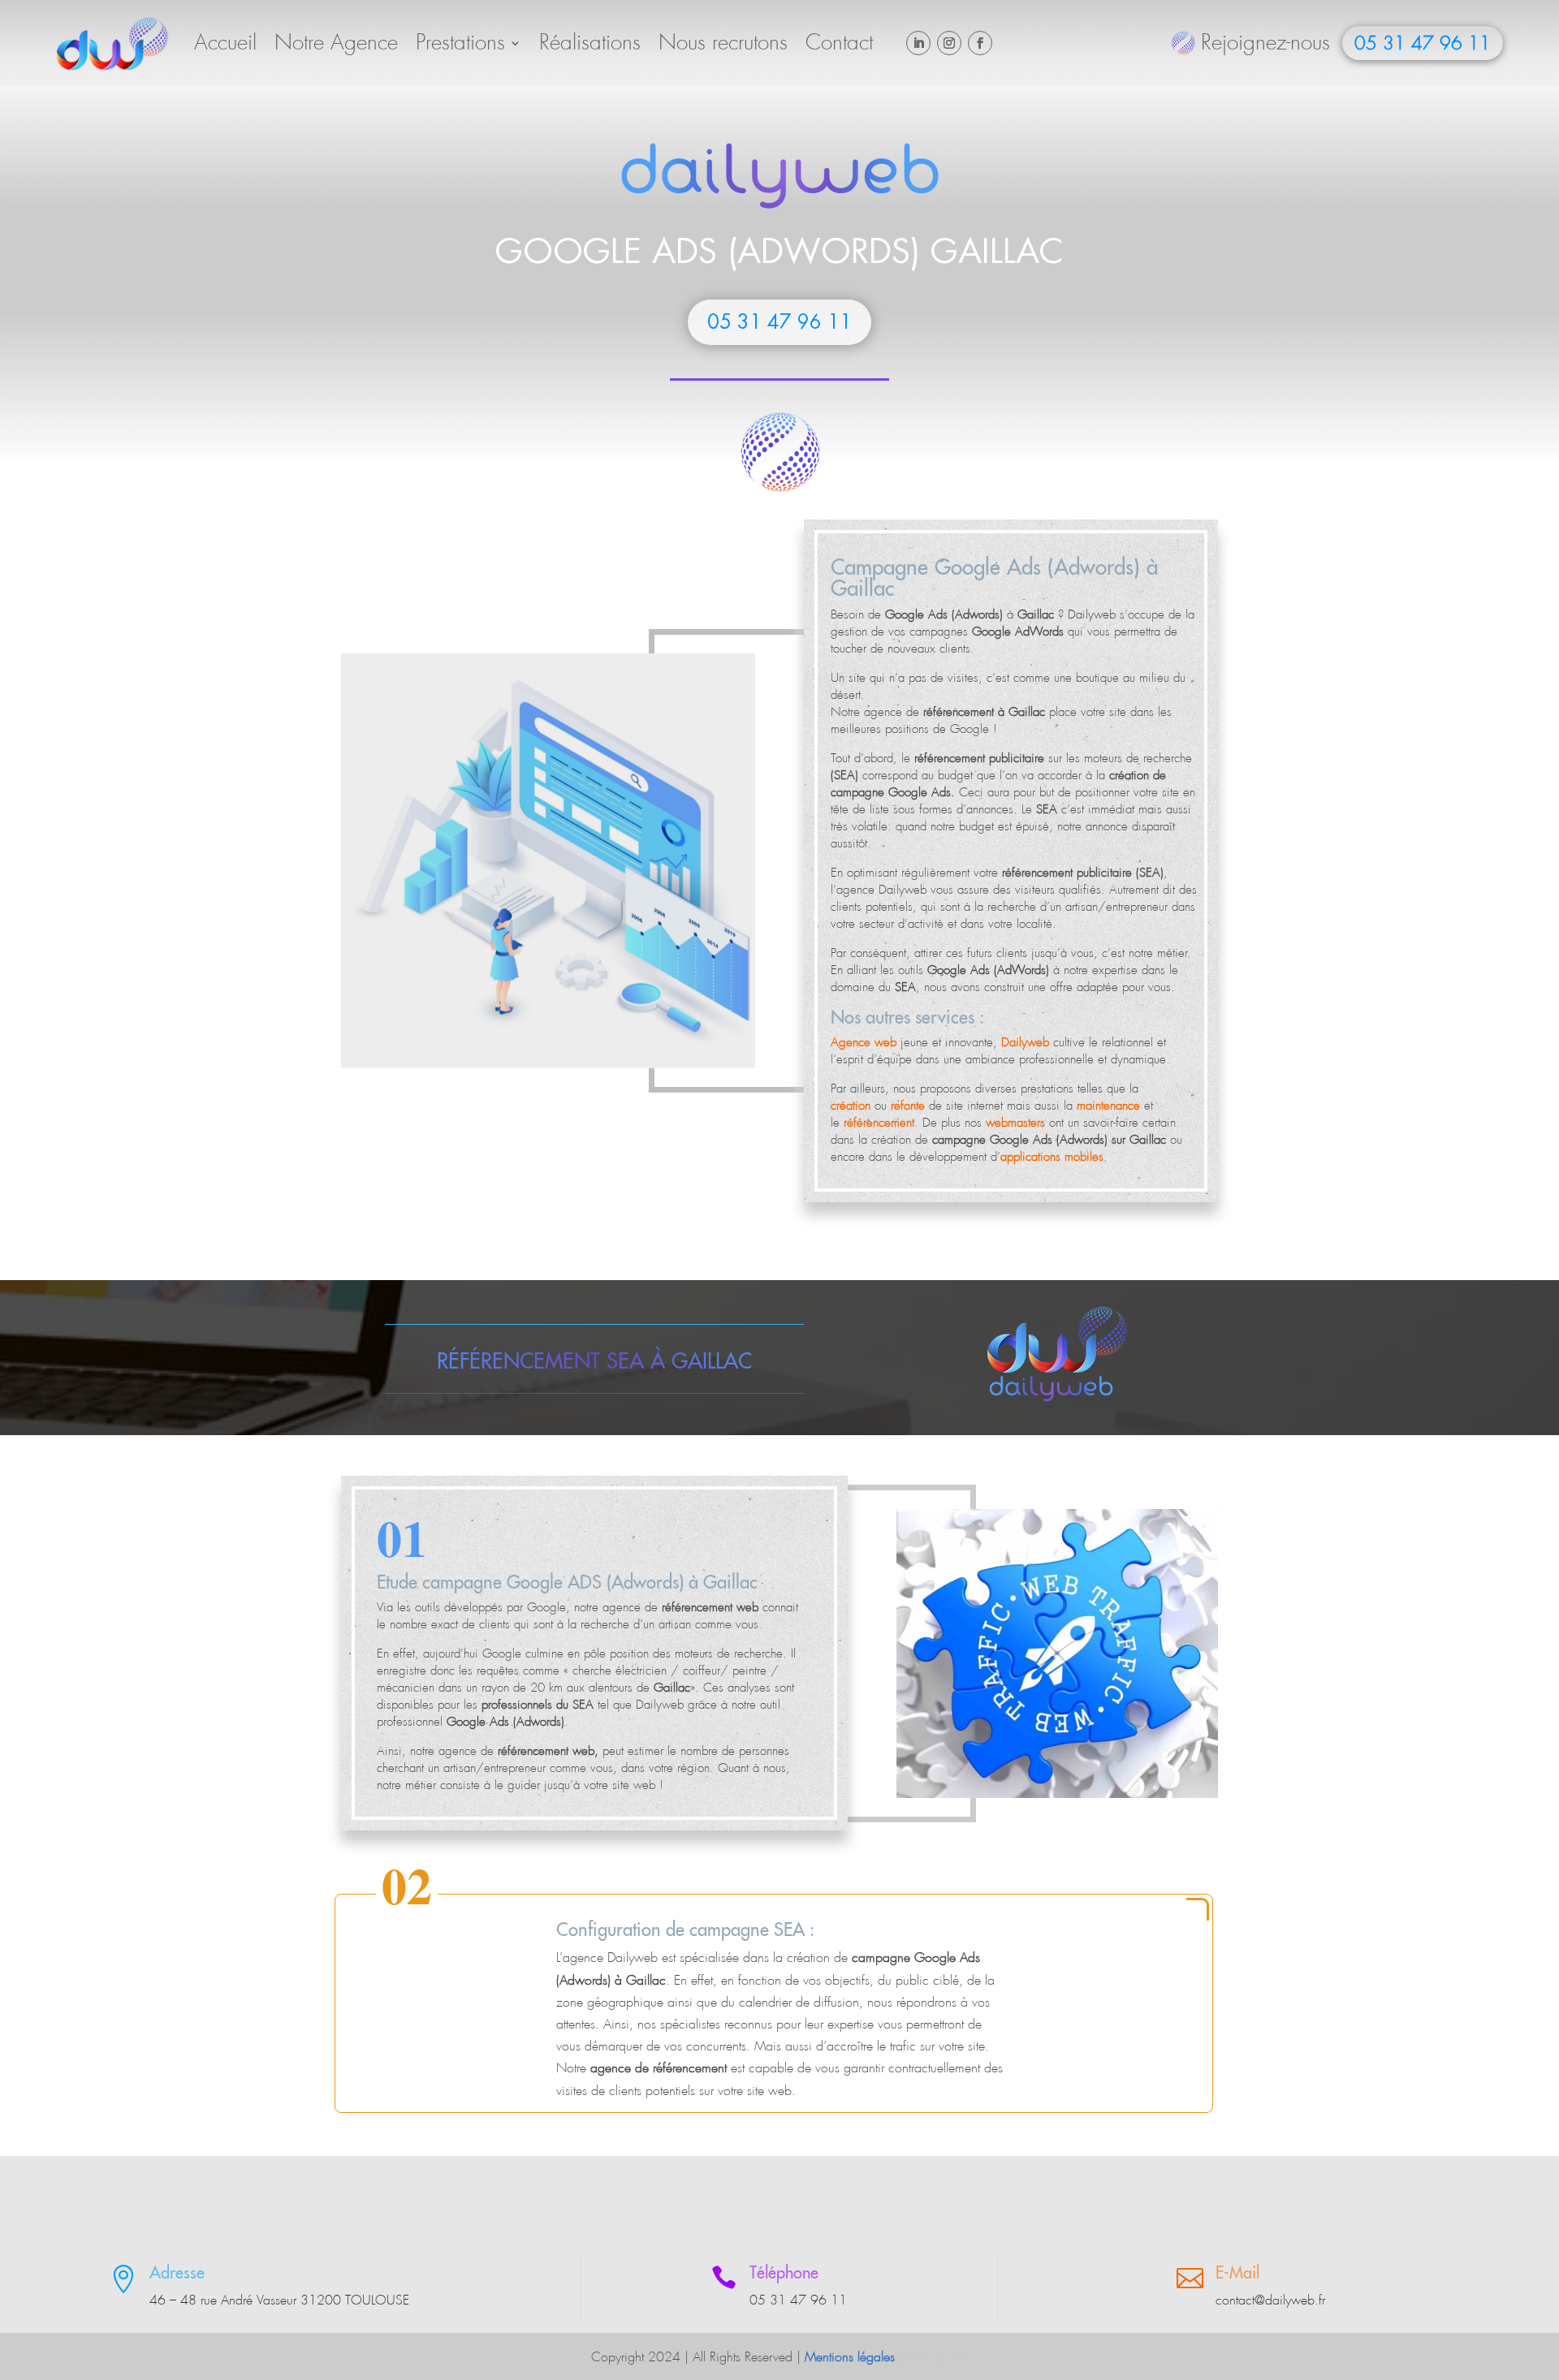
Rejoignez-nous (1265, 43)
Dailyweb (1092, 614)
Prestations (460, 43)
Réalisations (590, 43)
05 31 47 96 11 (1423, 44)
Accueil (225, 43)
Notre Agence (336, 43)
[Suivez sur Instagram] (949, 43)
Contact (839, 43)
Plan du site (938, 2357)
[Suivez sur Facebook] (980, 43)
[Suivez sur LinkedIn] (918, 43)
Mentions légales (850, 2357)
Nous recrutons (723, 43)
